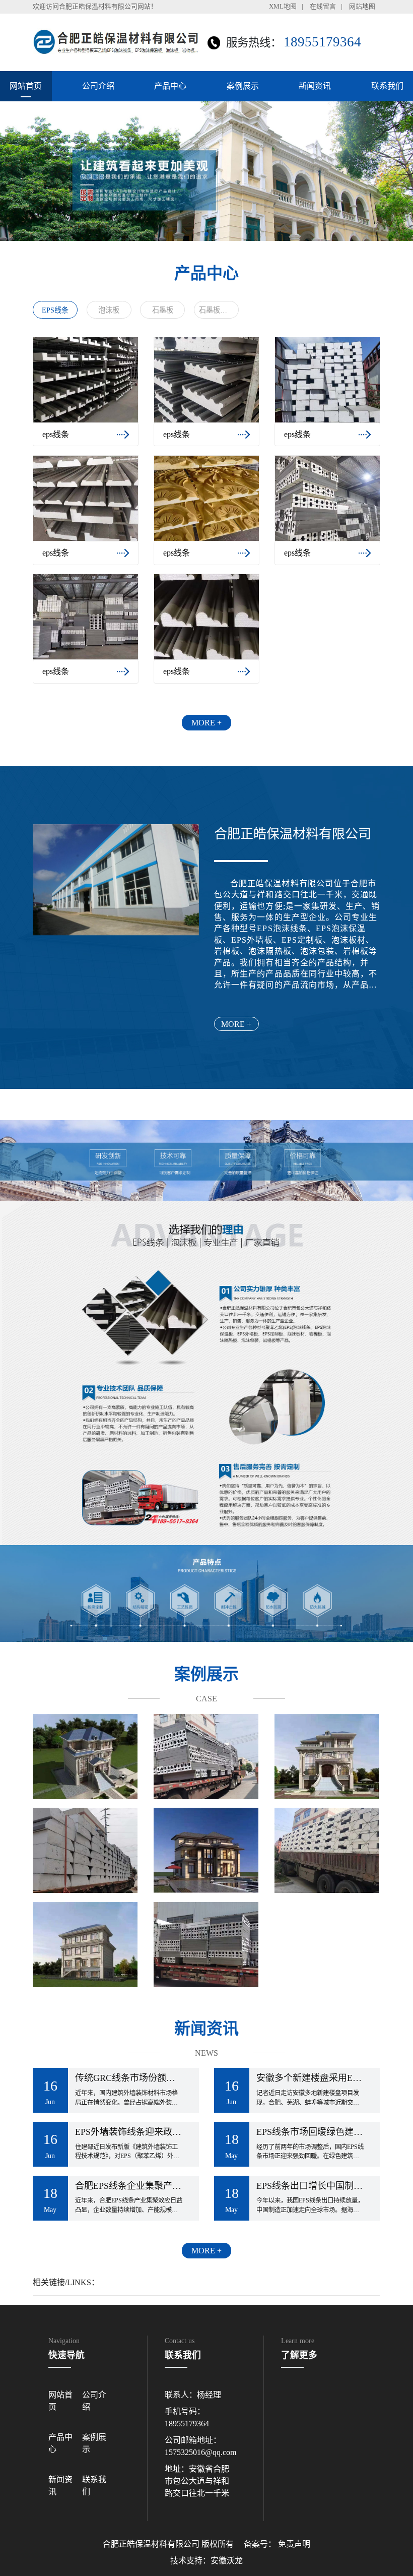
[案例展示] (86, 1757)
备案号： (260, 2544)
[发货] (206, 1757)
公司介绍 (98, 86)
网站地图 (362, 7)
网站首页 (26, 86)
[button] (198, 234)
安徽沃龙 (227, 2561)
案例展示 (243, 86)
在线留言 (323, 7)
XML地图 (283, 7)
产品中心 (170, 86)
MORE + (206, 723)
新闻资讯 (315, 86)
